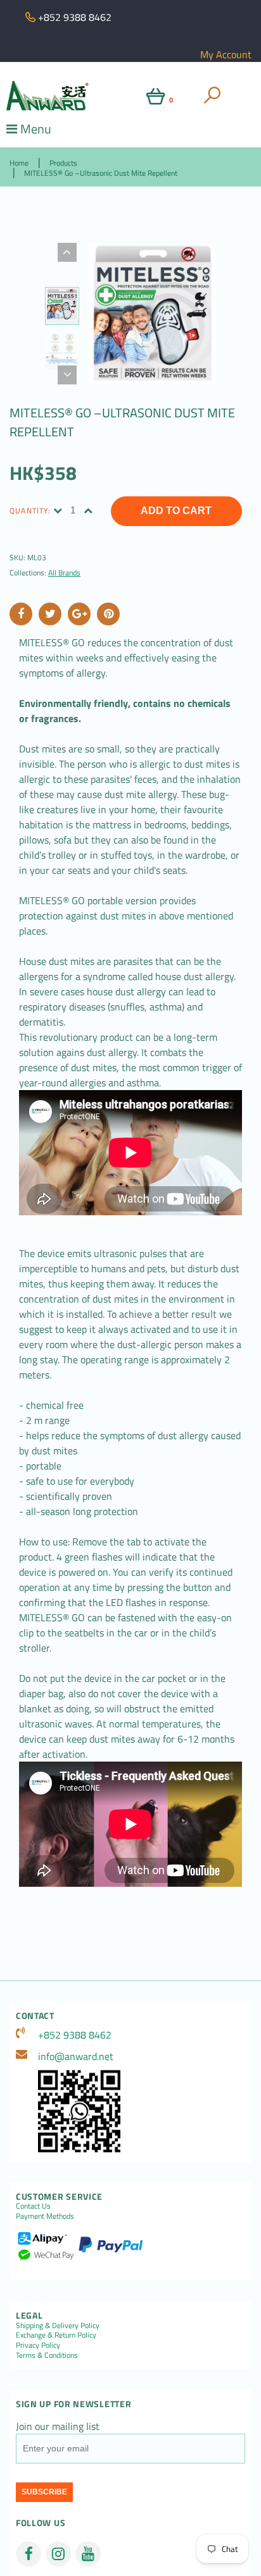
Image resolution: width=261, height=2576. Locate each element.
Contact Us (33, 2206)
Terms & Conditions (47, 2355)
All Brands (64, 573)
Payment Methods (45, 2216)
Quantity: (30, 511)
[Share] (21, 614)
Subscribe (44, 2492)
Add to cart (176, 511)
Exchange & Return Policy (56, 2335)
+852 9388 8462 (75, 2035)
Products (63, 163)
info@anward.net (76, 2056)
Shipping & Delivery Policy (58, 2325)
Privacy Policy (38, 2345)
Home (19, 163)
